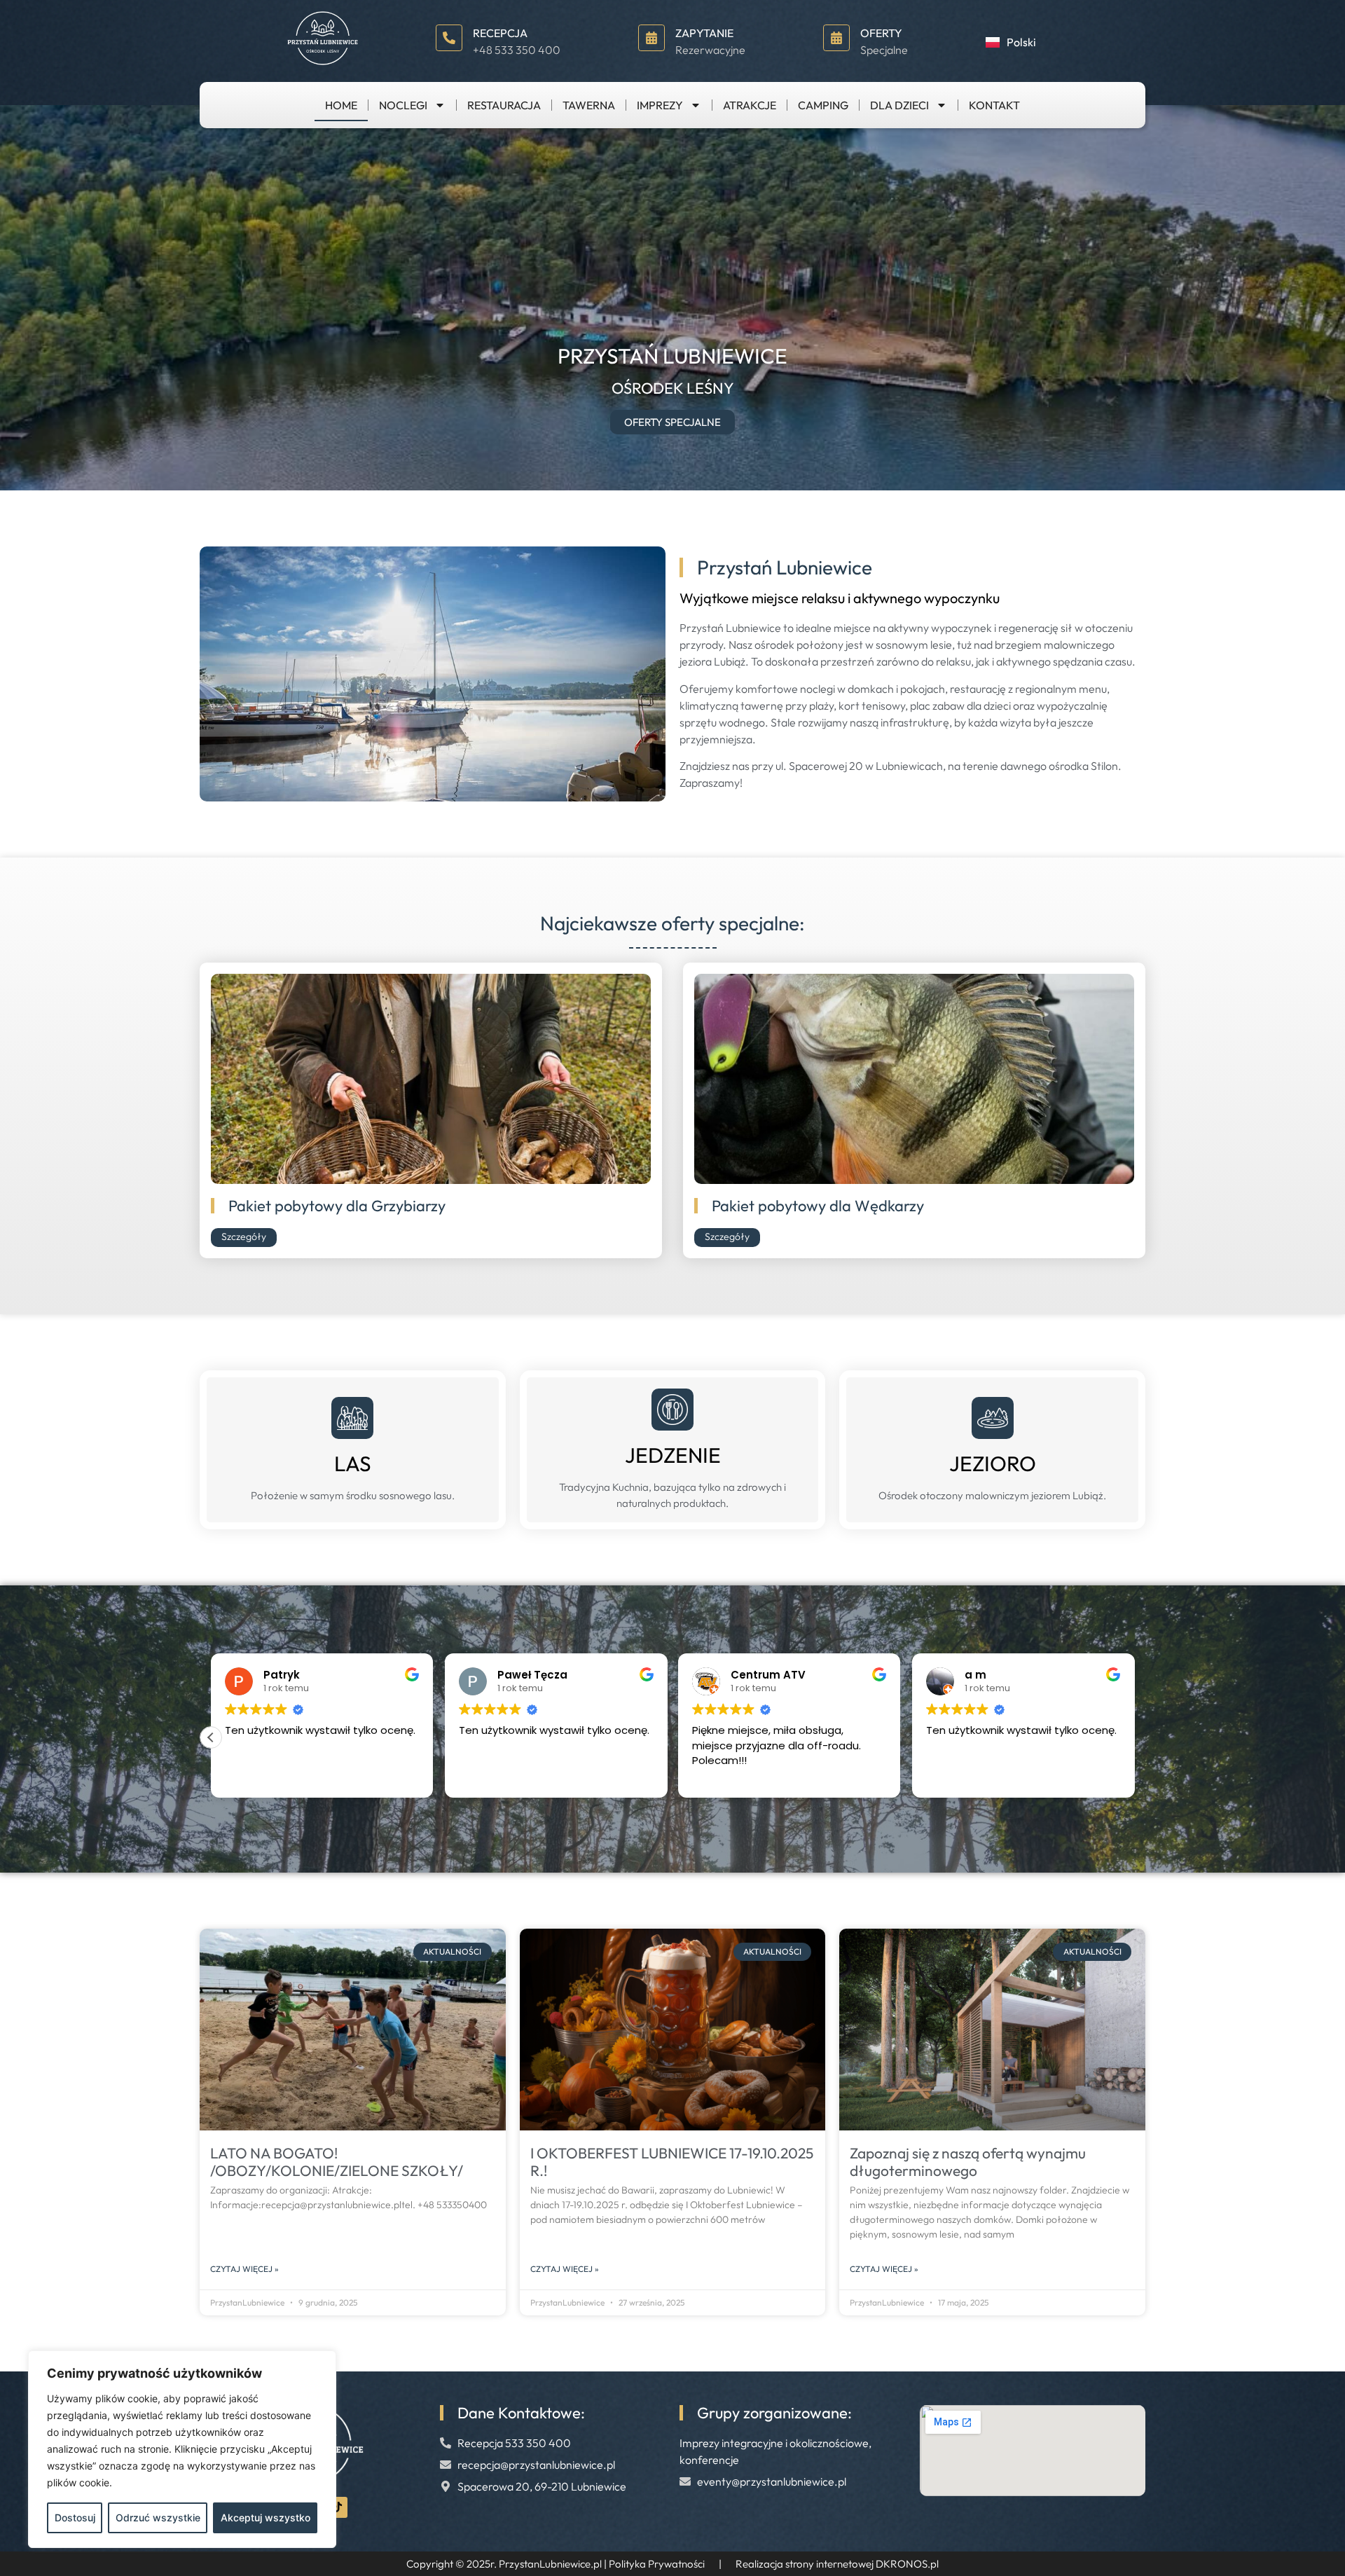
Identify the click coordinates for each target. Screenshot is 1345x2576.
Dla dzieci (899, 105)
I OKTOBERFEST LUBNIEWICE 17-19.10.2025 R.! (672, 2162)
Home (341, 105)
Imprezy (660, 105)
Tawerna (589, 105)
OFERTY (881, 33)
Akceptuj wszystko (265, 2518)
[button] (1134, 1737)
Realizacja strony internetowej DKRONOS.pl (837, 2564)
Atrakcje (750, 105)
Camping (823, 105)
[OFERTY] (836, 38)
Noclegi (403, 105)
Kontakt (994, 105)
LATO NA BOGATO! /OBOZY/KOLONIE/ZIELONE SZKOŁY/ (337, 2162)
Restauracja (504, 105)
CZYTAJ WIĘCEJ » (244, 2269)
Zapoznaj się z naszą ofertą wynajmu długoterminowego (968, 2162)
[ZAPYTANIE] (651, 38)
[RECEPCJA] (449, 38)
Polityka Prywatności (657, 2564)
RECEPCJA (500, 33)
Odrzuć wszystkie (158, 2518)
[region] (182, 2449)
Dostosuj (75, 2518)
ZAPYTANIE (704, 33)
